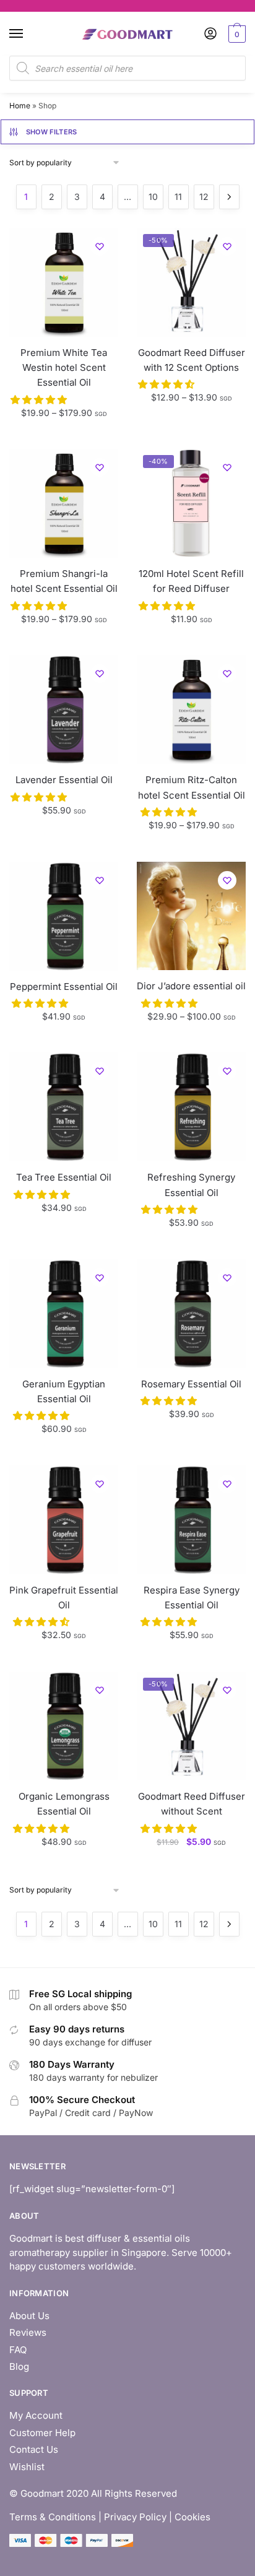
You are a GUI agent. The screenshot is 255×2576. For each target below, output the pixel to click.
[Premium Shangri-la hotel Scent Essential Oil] (64, 503)
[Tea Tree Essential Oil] (64, 1107)
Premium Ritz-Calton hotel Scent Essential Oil (192, 787)
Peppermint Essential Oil (64, 987)
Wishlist (27, 2467)
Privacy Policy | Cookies (157, 2517)
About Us (29, 2316)
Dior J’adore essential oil (191, 986)
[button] (40, 400)
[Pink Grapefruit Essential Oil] (64, 1520)
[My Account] (210, 34)
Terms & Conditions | (55, 2517)
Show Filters (52, 132)
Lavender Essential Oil (64, 780)
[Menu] (28, 34)
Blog (19, 2366)
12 (204, 197)
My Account (36, 2415)
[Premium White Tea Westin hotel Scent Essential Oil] (64, 282)
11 (178, 197)
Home (20, 106)
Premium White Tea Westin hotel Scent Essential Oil (64, 368)
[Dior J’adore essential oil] (191, 916)
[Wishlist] (100, 246)
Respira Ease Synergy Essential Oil (192, 1598)
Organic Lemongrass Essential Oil (64, 1804)
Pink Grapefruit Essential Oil (64, 1598)
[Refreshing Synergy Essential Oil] (191, 1107)
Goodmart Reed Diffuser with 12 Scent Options (192, 360)
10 (153, 197)
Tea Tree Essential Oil (64, 1177)
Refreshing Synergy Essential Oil (191, 1185)
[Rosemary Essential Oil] (191, 1314)
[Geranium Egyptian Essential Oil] (64, 1314)
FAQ (18, 2350)
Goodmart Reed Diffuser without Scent (192, 1804)
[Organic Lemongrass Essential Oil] (64, 1726)
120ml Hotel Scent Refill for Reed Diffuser (191, 581)
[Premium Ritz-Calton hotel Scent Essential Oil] (191, 709)
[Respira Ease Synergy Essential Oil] (191, 1520)
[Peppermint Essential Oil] (64, 916)
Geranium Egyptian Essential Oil (64, 1391)
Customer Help (42, 2433)
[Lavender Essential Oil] (64, 709)
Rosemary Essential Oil (191, 1384)
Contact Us (34, 2449)
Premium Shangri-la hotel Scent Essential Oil (64, 581)
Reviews (28, 2332)
